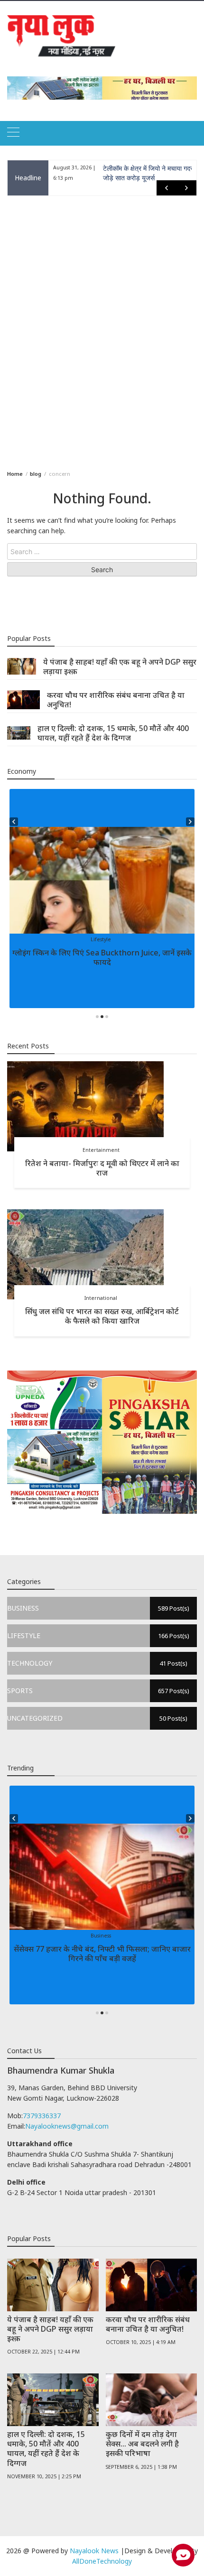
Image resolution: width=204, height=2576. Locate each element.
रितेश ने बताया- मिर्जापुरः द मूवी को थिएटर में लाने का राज (102, 1168)
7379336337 (42, 2116)
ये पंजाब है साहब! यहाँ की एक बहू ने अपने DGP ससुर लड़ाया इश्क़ (120, 667)
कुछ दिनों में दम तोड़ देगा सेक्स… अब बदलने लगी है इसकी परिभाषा (142, 2444)
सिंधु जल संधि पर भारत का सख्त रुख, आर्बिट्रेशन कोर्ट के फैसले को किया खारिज (102, 1316)
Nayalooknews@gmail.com (67, 2126)
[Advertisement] (102, 331)
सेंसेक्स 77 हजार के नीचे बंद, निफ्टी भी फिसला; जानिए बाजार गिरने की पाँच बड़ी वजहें (102, 1954)
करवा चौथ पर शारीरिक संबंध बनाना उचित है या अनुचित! (116, 700)
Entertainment (101, 1150)
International (101, 1298)
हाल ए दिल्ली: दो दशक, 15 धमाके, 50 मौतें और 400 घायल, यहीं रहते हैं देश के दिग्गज (113, 733)
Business (101, 1936)
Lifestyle (101, 939)
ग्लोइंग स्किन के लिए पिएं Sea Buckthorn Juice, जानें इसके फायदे (102, 957)
